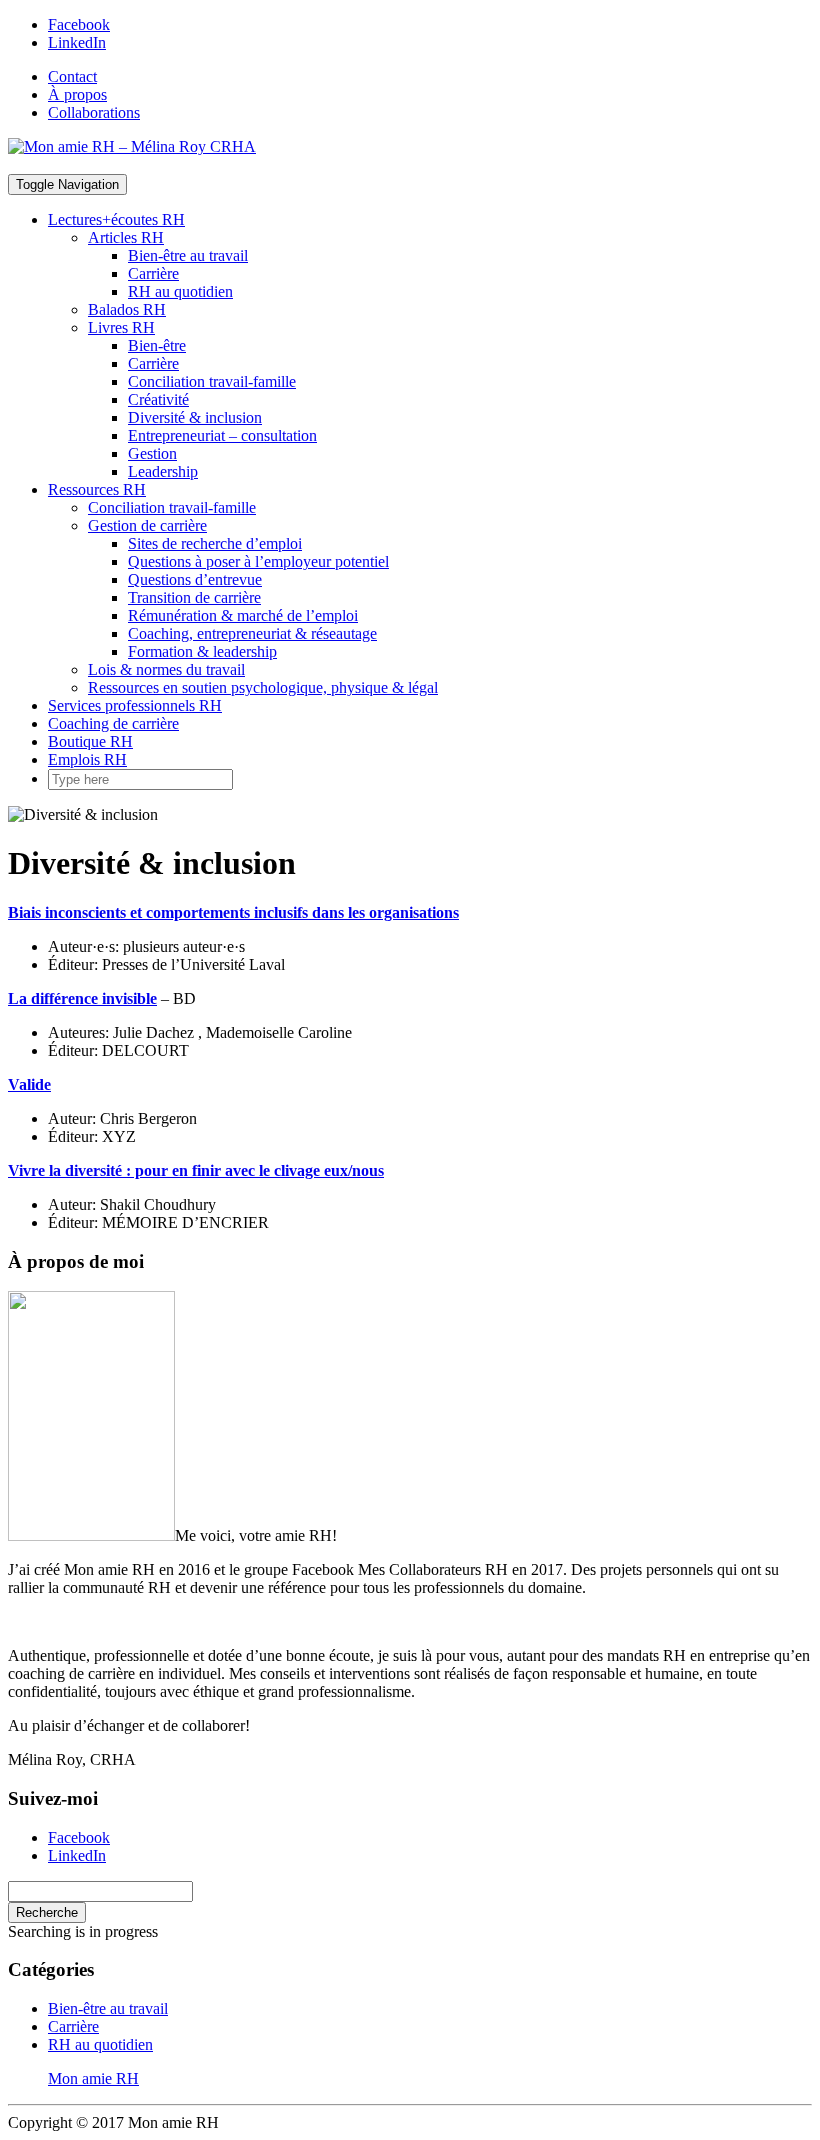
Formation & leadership (202, 651)
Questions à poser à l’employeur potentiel (258, 561)
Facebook (79, 24)
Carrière (153, 273)
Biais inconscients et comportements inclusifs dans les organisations (233, 912)
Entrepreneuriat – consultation (222, 435)
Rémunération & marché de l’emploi (243, 615)
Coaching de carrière (113, 723)
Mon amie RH (93, 2078)
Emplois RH (87, 759)
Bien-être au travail (188, 255)
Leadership (163, 471)
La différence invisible (82, 998)
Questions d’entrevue (195, 579)
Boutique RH (90, 741)
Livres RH (121, 327)
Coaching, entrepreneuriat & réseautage (252, 633)
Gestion (152, 453)
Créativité (158, 399)
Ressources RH (97, 489)
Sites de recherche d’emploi (215, 543)
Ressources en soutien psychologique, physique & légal (263, 687)
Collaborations (94, 112)
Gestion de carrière (147, 525)
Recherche (47, 1912)
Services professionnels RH (135, 705)
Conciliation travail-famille (212, 381)
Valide (29, 1084)
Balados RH (127, 309)
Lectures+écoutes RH (116, 219)
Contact (72, 76)
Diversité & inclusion (195, 417)
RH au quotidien (180, 291)
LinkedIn (77, 42)
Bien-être (157, 345)
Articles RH (126, 237)
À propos (77, 94)
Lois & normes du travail (166, 669)
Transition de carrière (194, 597)
